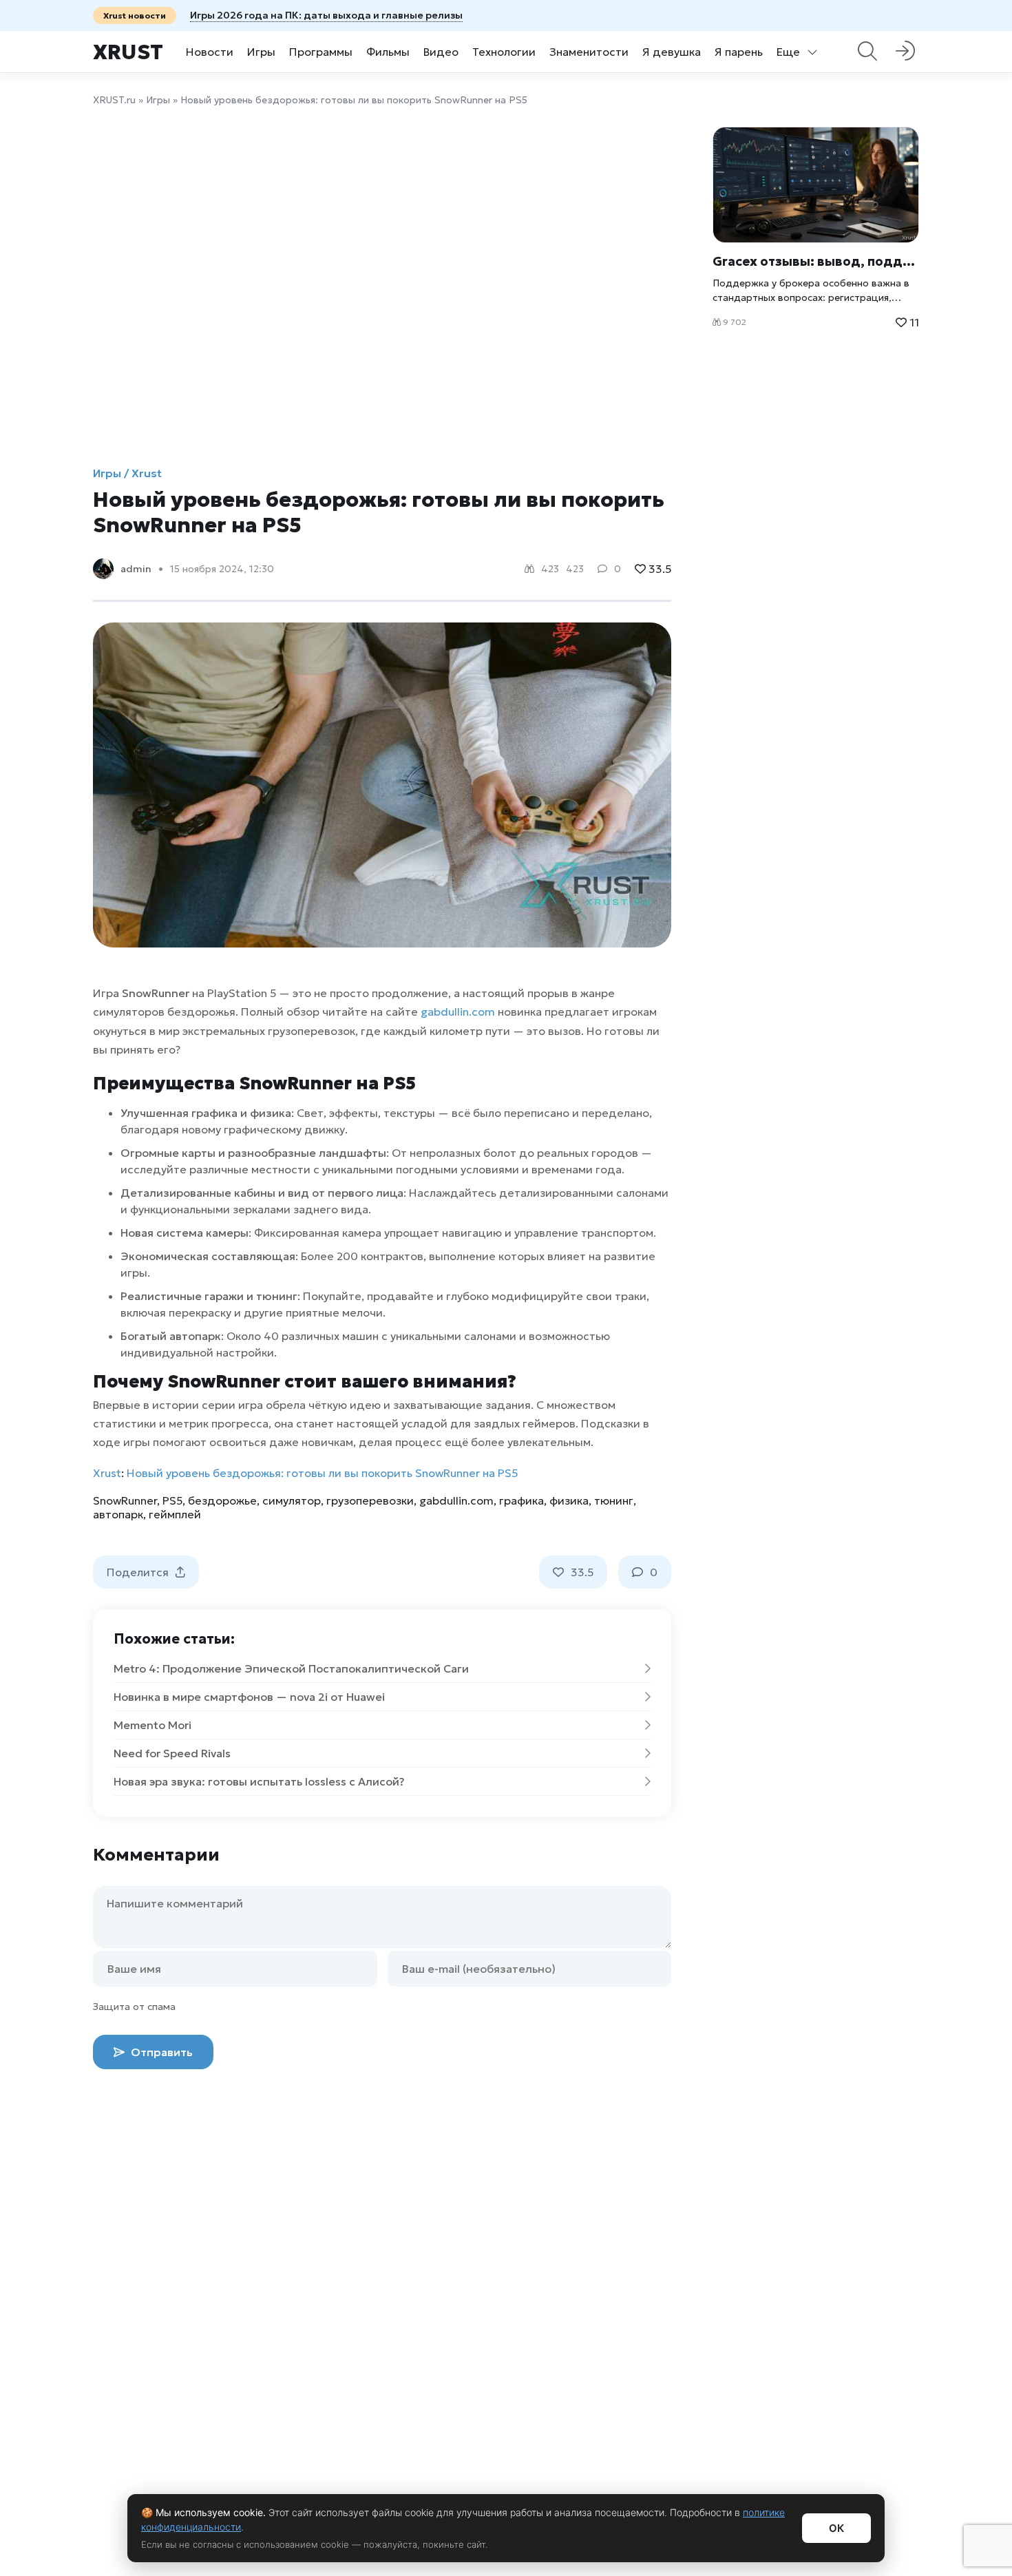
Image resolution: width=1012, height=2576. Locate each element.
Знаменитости (589, 52)
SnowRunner (125, 1500)
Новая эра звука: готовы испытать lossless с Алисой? (259, 1781)
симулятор (292, 1500)
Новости (210, 52)
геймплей (175, 1514)
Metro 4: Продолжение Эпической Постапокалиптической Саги (291, 1668)
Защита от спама (134, 2007)
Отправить (160, 2052)
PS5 (172, 1500)
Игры (261, 52)
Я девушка (672, 52)
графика (521, 1500)
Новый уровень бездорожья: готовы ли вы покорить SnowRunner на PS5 (322, 1473)
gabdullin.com (458, 1012)
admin (136, 569)
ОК (836, 2528)
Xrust (128, 52)
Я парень (739, 52)
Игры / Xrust (127, 473)
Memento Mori (152, 1725)
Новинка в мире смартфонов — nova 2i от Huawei (249, 1697)
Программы (321, 52)
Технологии (504, 52)
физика (569, 1500)
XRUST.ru (114, 100)
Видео (441, 52)
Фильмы (388, 52)
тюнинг (614, 1500)
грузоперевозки (370, 1500)
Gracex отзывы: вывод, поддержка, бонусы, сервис (816, 261)
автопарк (118, 1514)
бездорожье (222, 1500)
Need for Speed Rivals (172, 1753)
